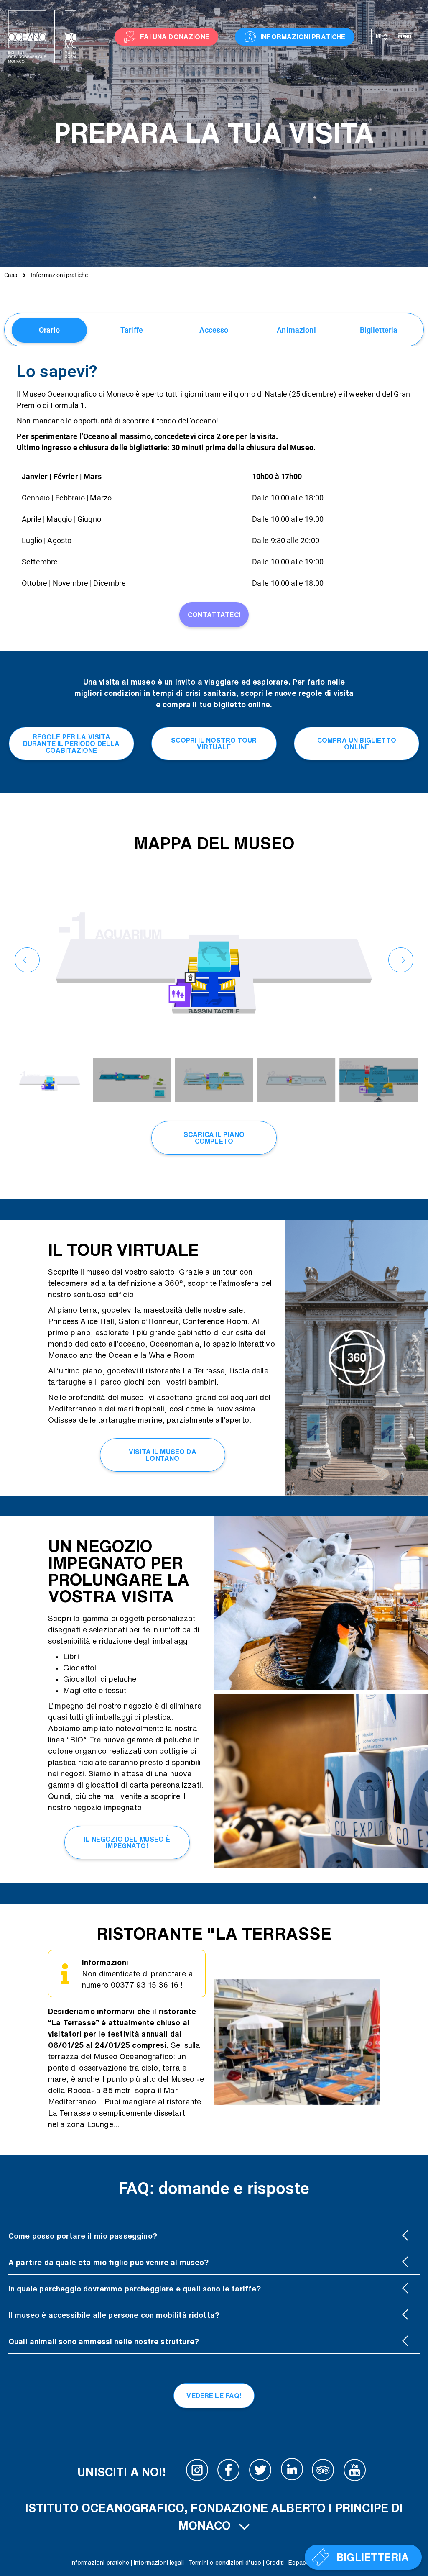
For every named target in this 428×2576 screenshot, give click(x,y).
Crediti (275, 2563)
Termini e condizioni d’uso (225, 2563)
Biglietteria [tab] (379, 330)
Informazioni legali (159, 2563)
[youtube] (355, 2472)
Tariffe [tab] (132, 330)
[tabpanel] (214, 497)
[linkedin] (292, 2472)
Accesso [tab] (214, 330)
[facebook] (229, 2472)
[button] (27, 960)
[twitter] (260, 2472)
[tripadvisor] (323, 2472)
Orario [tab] (49, 330)
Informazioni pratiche (100, 2563)
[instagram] (197, 2472)
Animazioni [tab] (296, 330)
